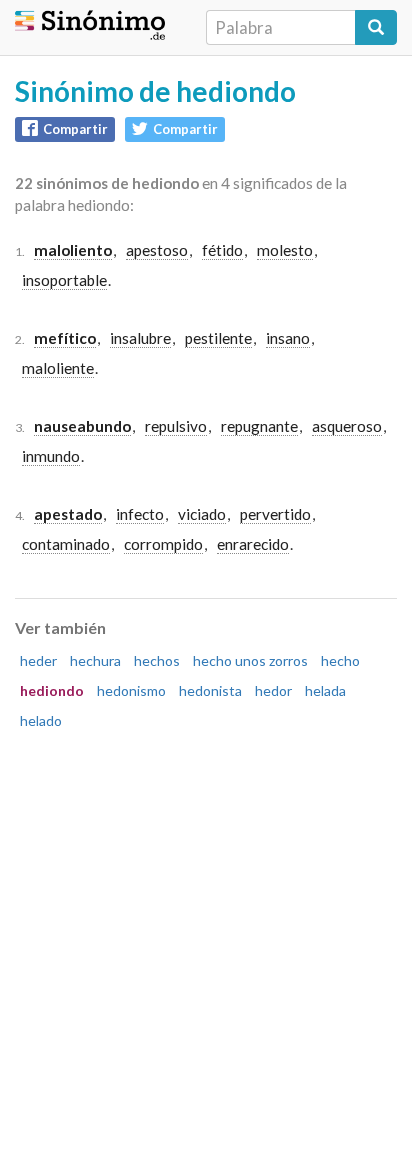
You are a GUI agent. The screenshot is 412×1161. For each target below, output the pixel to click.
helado (41, 720)
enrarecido (253, 544)
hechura (95, 660)
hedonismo (131, 690)
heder (38, 660)
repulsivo (176, 426)
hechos (157, 660)
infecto (140, 514)
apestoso (157, 250)
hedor (273, 690)
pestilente (218, 338)
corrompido (163, 544)
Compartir (75, 129)
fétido (222, 250)
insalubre (140, 338)
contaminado (66, 544)
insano (288, 338)
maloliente (58, 368)
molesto (285, 250)
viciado (202, 514)
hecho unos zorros (250, 660)
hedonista (210, 690)
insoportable (64, 280)
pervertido (275, 514)
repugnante (259, 426)
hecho (340, 660)
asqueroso (347, 426)
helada (325, 690)
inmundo (51, 456)
